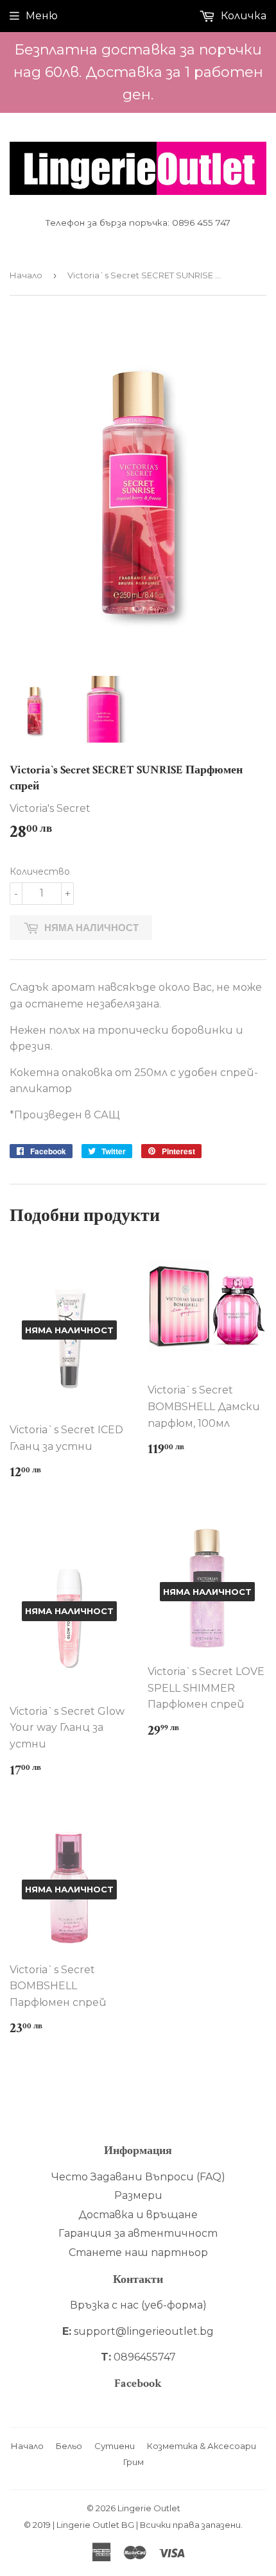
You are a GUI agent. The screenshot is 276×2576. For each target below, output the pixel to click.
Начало (26, 275)
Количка (242, 16)
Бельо (69, 2446)
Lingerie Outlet (149, 2508)
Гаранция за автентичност (138, 2233)
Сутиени (115, 2446)
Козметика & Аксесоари (202, 2446)
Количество (40, 871)
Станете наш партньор (138, 2252)
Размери (138, 2195)
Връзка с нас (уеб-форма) (138, 2305)
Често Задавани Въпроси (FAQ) (138, 2177)
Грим (134, 2462)
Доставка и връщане (138, 2215)
